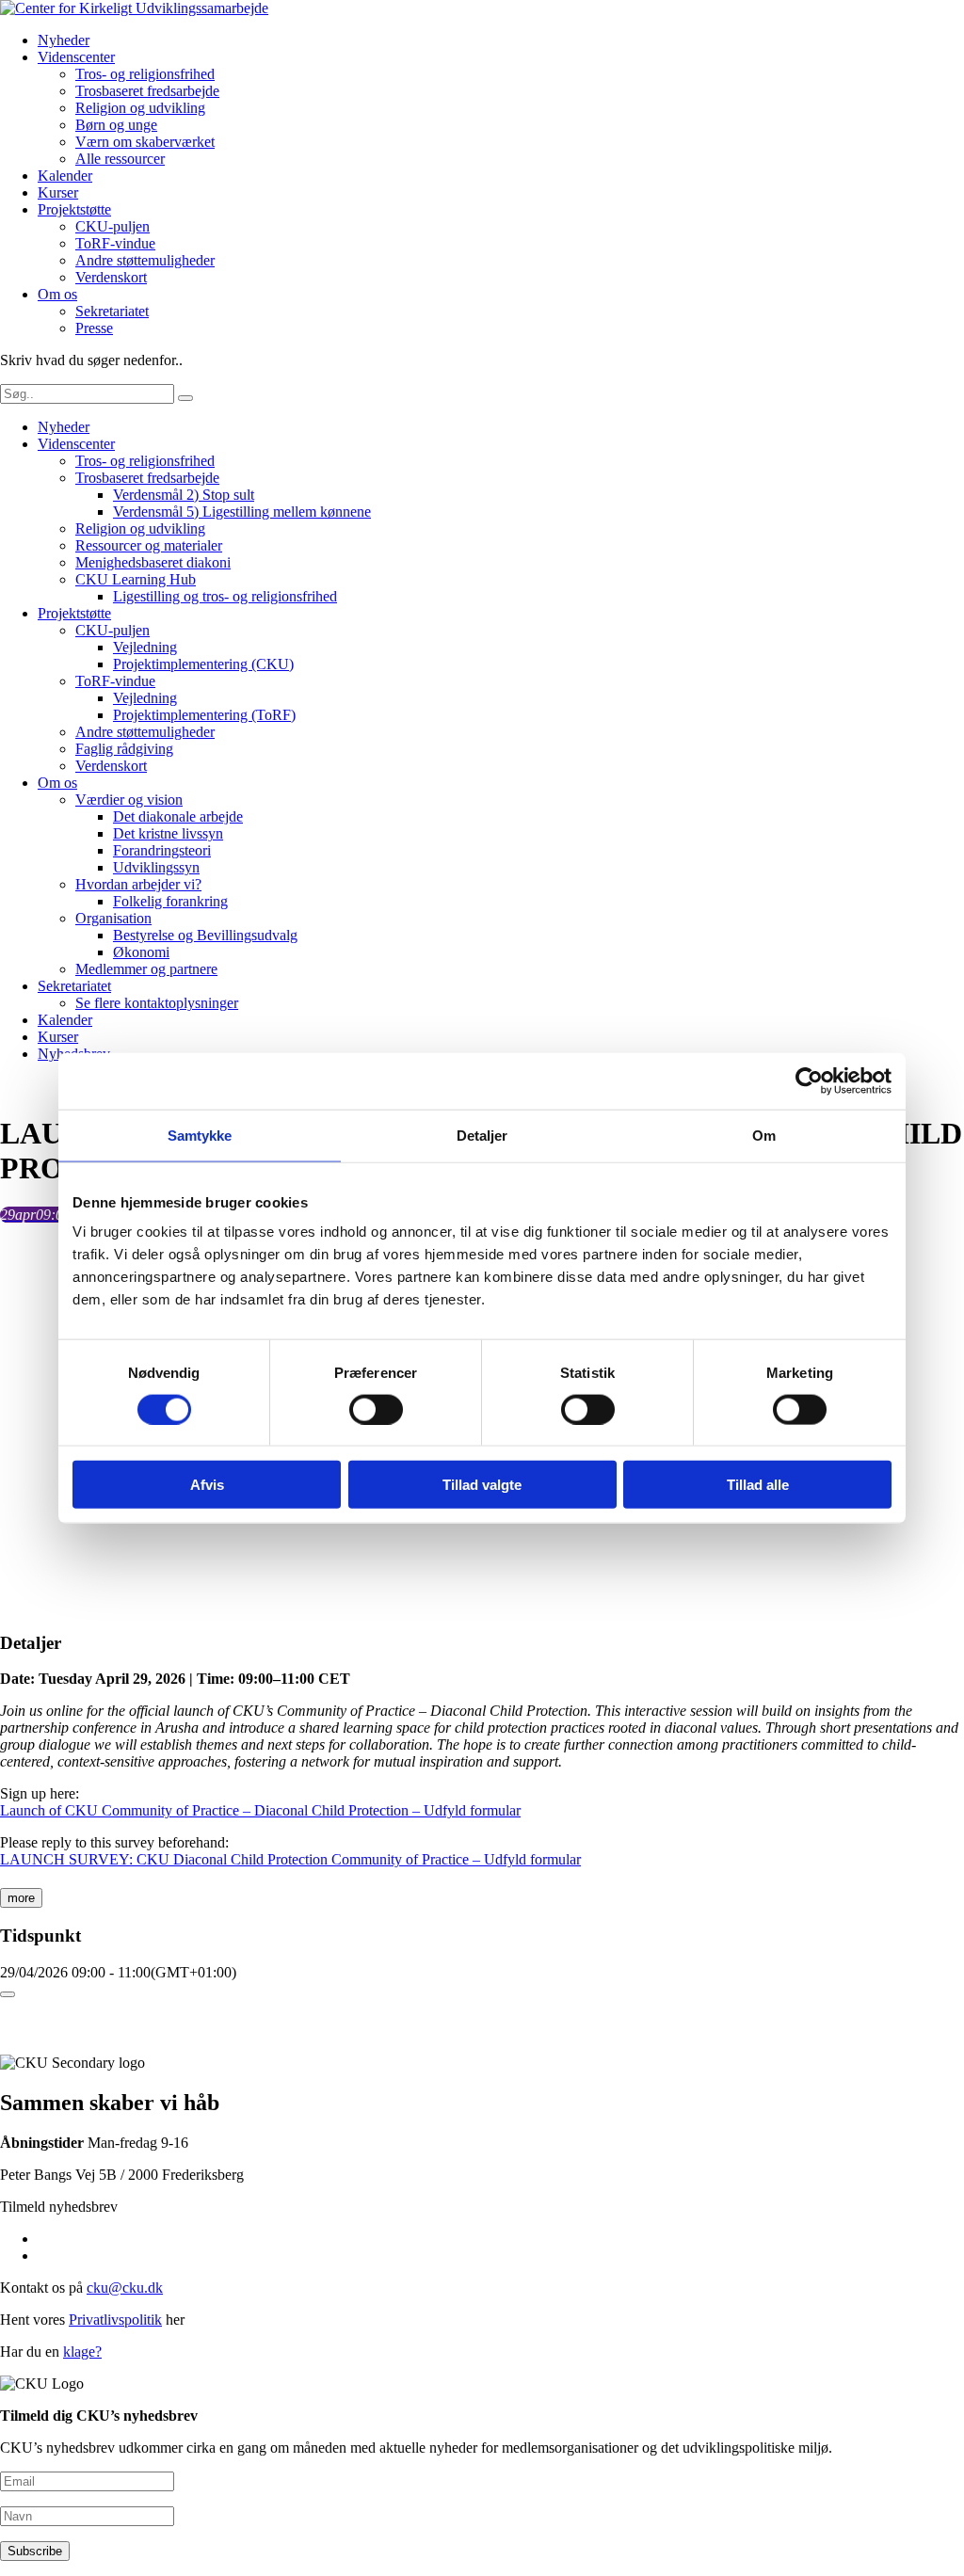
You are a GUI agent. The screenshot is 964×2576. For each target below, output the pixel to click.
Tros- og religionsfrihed (145, 74)
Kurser (58, 192)
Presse (94, 328)
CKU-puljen (112, 226)
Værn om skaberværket (145, 142)
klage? (82, 2352)
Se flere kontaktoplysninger (157, 1003)
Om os (57, 294)
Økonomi (141, 952)
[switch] (376, 1409)
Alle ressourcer (120, 159)
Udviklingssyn (156, 867)
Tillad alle (758, 1485)
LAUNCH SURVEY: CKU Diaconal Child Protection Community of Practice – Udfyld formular (290, 1859)
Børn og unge (116, 125)
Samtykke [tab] (200, 1135)
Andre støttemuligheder (145, 260)
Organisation (113, 918)
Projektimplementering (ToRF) (204, 715)
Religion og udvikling (140, 108)
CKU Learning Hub (136, 579)
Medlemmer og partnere (146, 969)
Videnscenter (76, 57)
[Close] (8, 1994)
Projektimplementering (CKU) (203, 664)
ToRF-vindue (115, 243)
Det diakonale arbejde (178, 816)
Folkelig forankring (170, 901)
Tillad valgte (482, 1485)
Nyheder (64, 40)
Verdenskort (111, 277)
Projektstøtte (74, 209)
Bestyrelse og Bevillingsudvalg (205, 935)
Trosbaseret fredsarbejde (147, 91)
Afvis (207, 1485)
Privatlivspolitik (115, 2320)
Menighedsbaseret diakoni (153, 562)
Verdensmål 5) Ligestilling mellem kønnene (242, 512)
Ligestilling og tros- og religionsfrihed (225, 596)
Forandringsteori (162, 850)
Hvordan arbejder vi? (138, 884)
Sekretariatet (112, 311)
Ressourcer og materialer (149, 545)
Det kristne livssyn (168, 833)
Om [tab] (764, 1135)
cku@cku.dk (125, 2288)
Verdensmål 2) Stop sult (184, 495)
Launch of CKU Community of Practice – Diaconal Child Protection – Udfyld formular (260, 1810)
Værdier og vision (129, 800)
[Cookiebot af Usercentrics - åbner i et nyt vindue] (809, 1080)
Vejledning (145, 647)
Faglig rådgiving (124, 749)
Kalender (65, 176)
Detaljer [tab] (482, 1135)
